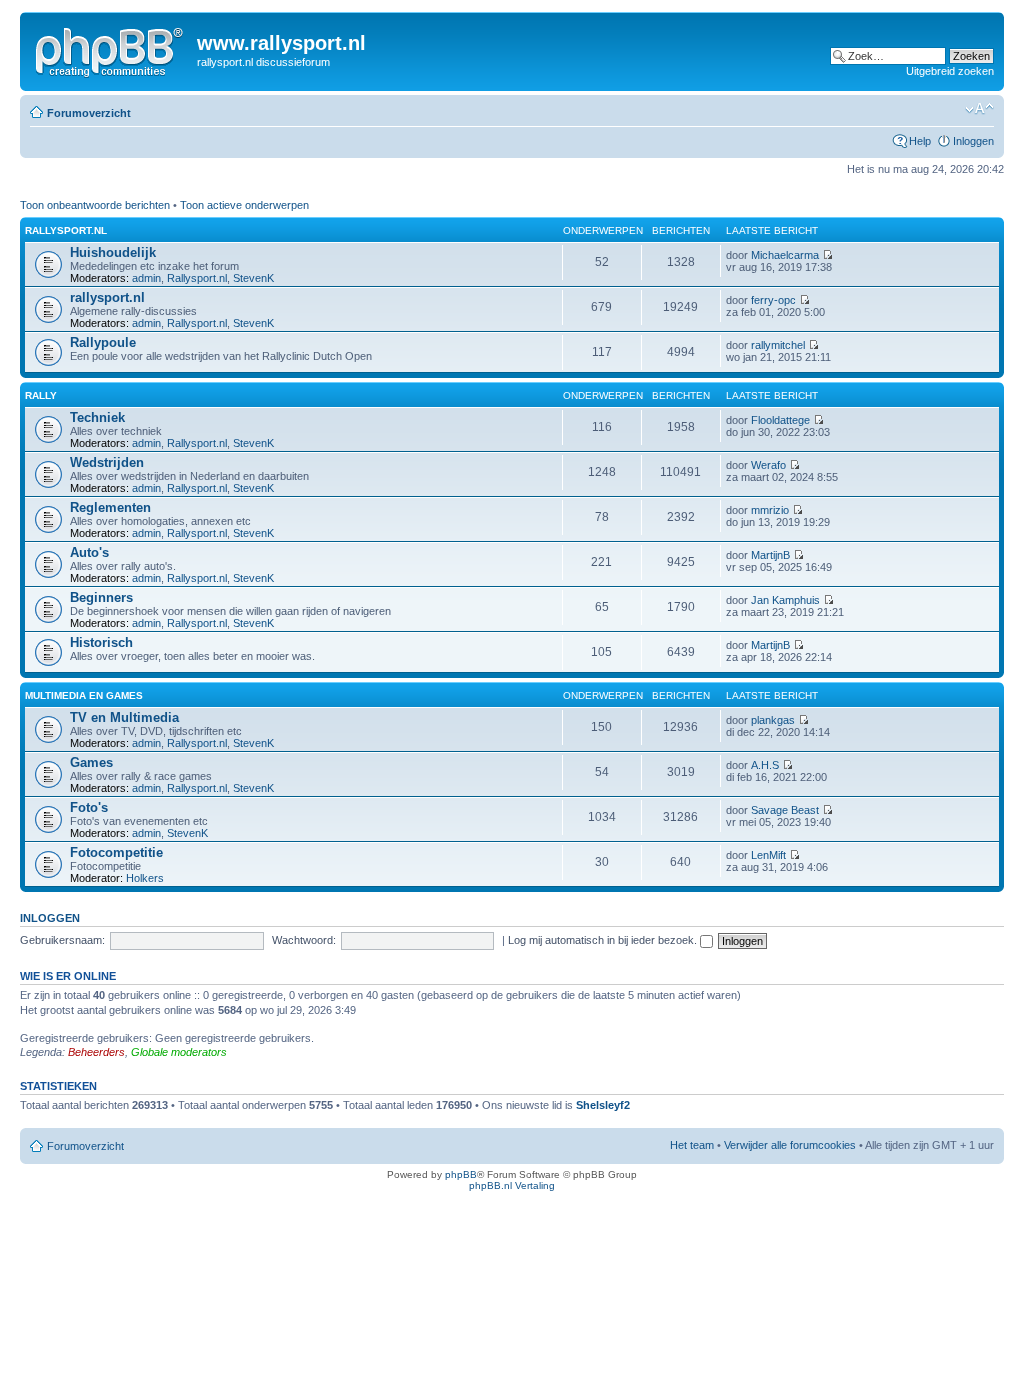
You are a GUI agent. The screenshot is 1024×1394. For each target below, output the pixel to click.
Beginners (101, 597)
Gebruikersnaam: (62, 940)
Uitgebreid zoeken (950, 71)
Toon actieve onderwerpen (244, 205)
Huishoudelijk (113, 252)
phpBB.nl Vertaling (512, 1185)
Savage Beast (785, 810)
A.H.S (765, 765)
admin (146, 278)
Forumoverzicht (89, 113)
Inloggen (973, 141)
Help (920, 141)
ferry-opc (773, 300)
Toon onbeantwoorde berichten (95, 205)
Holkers (145, 878)
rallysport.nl (66, 230)
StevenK (253, 278)
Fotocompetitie (116, 852)
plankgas (773, 720)
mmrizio (770, 510)
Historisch (101, 642)
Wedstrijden (107, 462)
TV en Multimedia (124, 717)
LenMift (768, 855)
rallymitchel (778, 345)
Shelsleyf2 (603, 1105)
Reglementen (110, 507)
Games (91, 762)
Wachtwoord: (304, 940)
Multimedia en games (84, 695)
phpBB (461, 1174)
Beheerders (96, 1052)
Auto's (89, 552)
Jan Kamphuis (785, 600)
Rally (41, 395)
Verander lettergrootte (979, 109)
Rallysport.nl (197, 278)
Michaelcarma (785, 255)
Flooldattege (780, 420)
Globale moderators (179, 1052)
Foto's (89, 807)
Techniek (97, 417)
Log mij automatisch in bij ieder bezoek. (604, 940)
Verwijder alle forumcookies (790, 1145)
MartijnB (770, 555)
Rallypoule (103, 342)
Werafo (768, 465)
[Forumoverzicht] (111, 49)
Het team (692, 1145)
